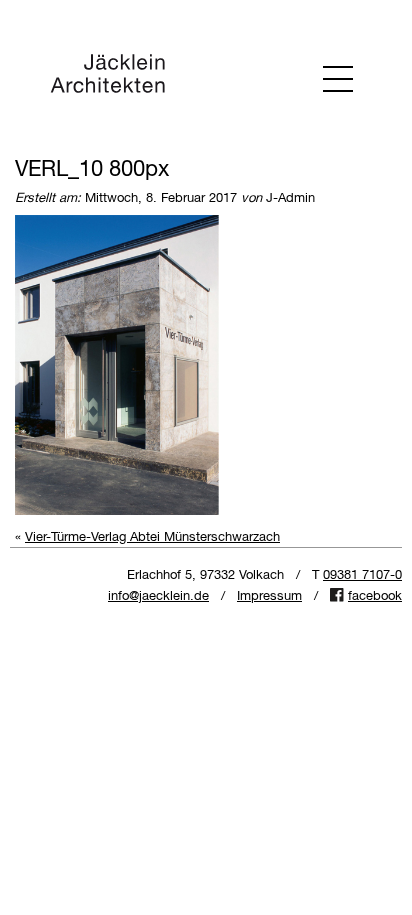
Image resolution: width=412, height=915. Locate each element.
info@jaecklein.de (158, 596)
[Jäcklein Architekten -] (107, 78)
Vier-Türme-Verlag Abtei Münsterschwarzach (152, 537)
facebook (375, 596)
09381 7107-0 (362, 575)
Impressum (269, 596)
